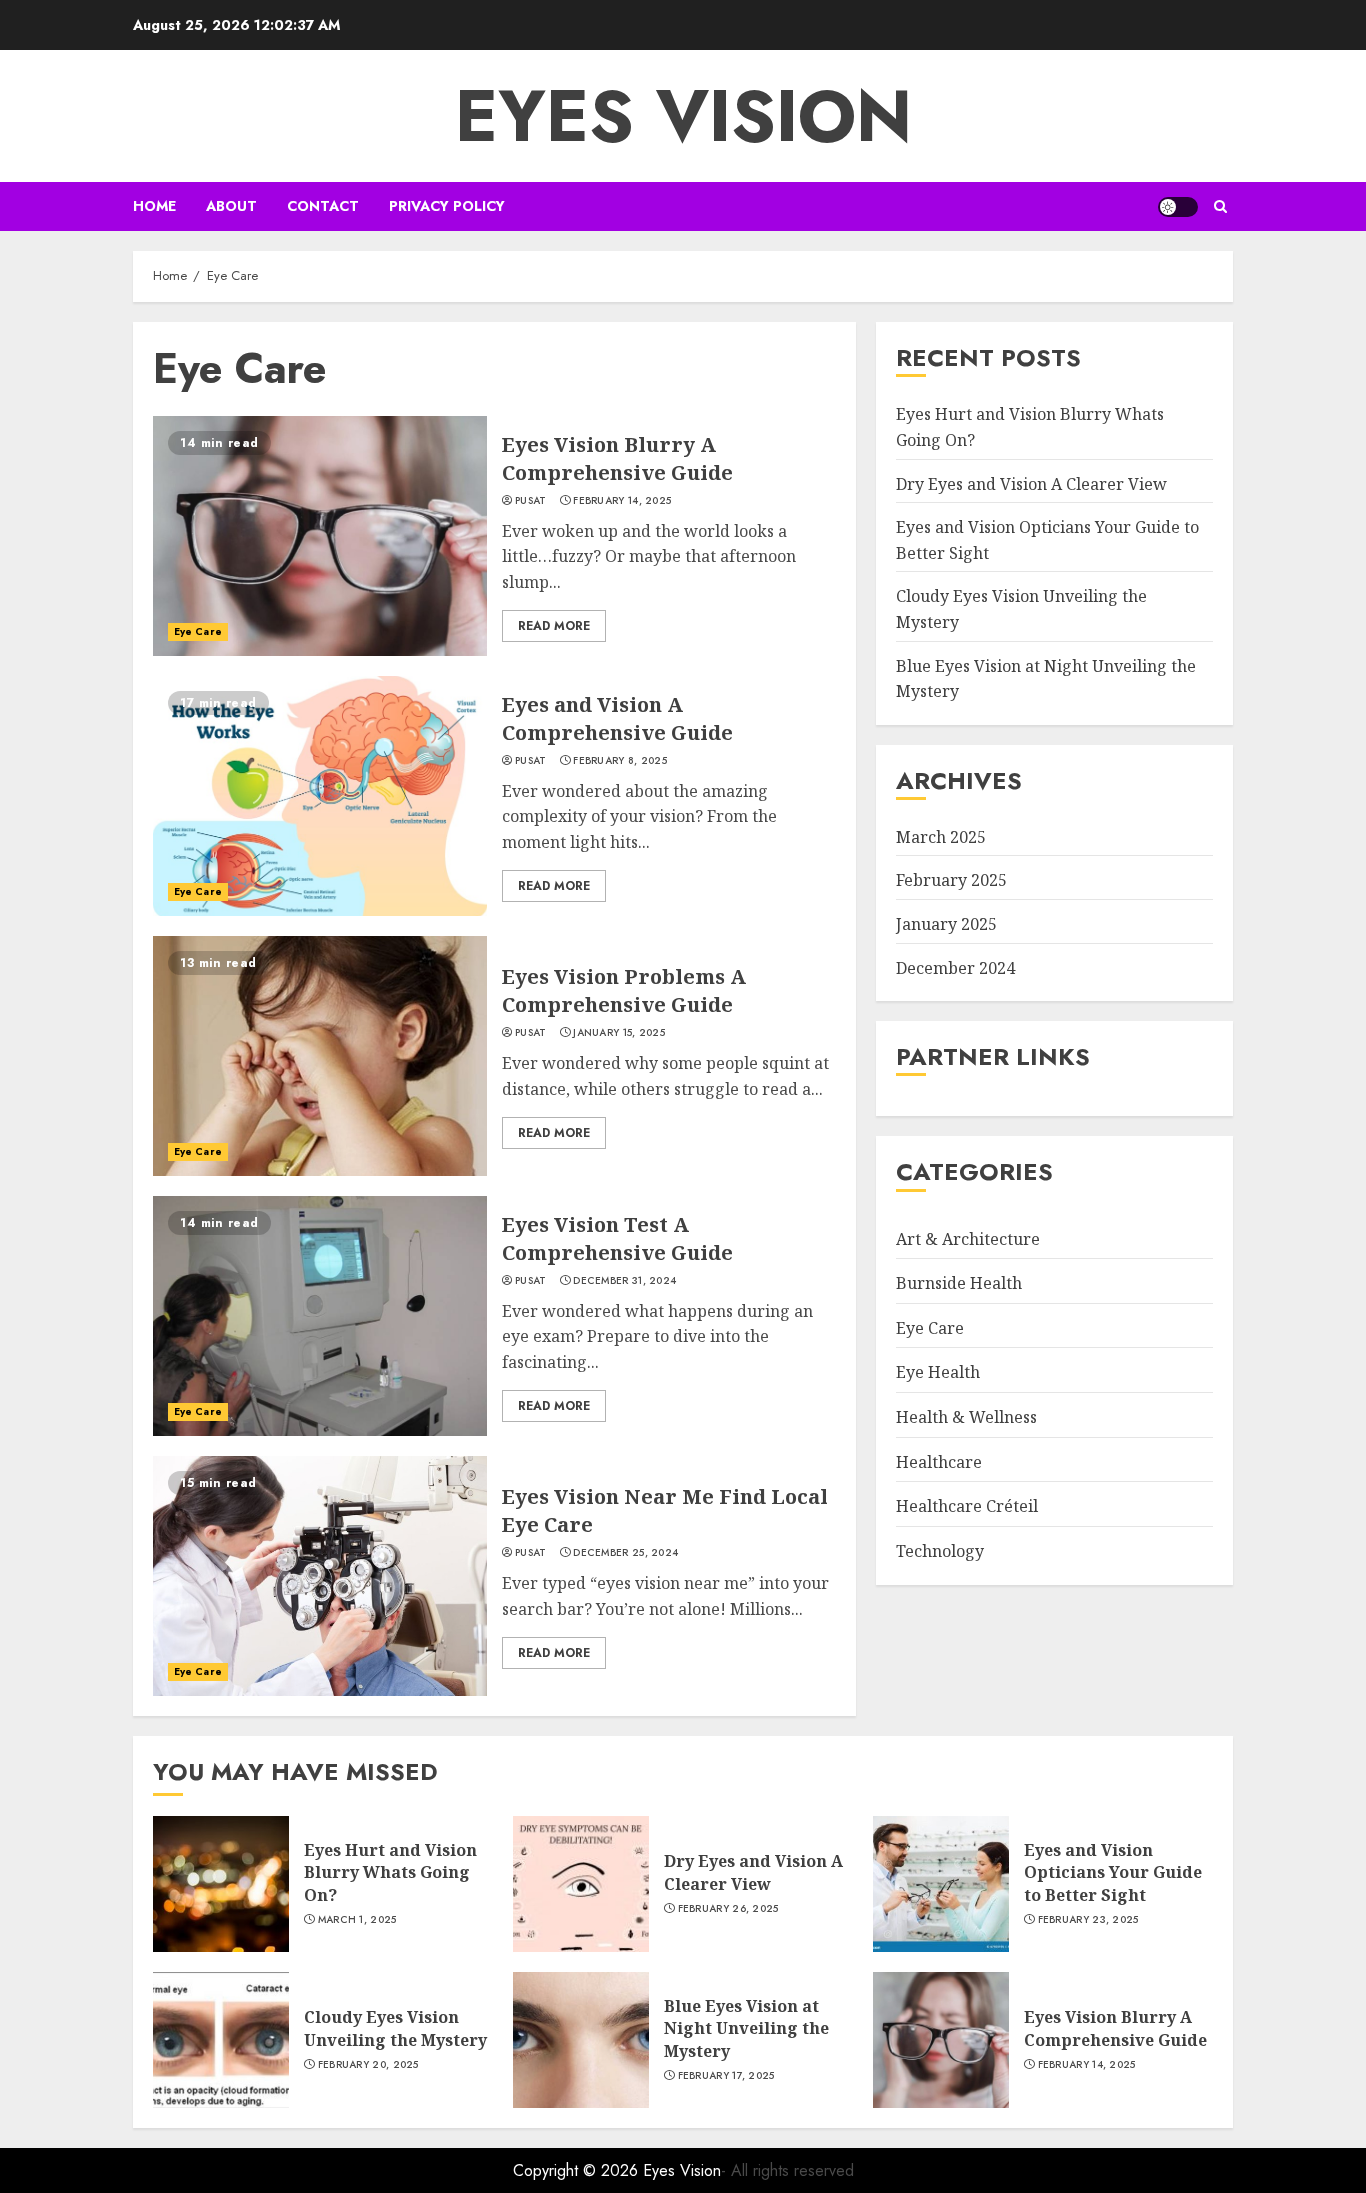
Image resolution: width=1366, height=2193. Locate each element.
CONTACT (323, 206)
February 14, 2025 (622, 501)
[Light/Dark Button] (1178, 207)
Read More (554, 626)
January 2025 (946, 924)
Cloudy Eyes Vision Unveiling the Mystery (395, 2028)
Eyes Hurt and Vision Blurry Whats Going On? (390, 1872)
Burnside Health (959, 1283)
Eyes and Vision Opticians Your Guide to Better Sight (1113, 1872)
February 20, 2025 (368, 2065)
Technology (940, 1550)
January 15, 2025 (619, 1033)
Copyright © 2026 (578, 2170)
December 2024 (955, 967)
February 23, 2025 (1088, 1920)
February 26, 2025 (728, 1909)
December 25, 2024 (625, 1553)
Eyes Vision (683, 116)
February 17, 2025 (726, 2076)
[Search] (1220, 206)
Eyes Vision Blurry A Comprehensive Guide (617, 458)
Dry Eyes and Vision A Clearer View (1031, 483)
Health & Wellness (966, 1417)
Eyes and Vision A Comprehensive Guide (617, 718)
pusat (531, 501)
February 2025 (951, 880)
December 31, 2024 (624, 1281)
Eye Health (938, 1372)
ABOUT (231, 206)
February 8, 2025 (620, 761)
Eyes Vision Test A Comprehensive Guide (617, 1238)
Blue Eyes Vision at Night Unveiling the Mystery (746, 2028)
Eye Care (198, 631)
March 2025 (941, 837)
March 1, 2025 (357, 1920)
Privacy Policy (447, 206)
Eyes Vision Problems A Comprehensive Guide (624, 990)
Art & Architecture (968, 1238)
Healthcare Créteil (967, 1506)
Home (154, 206)
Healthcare (939, 1461)
